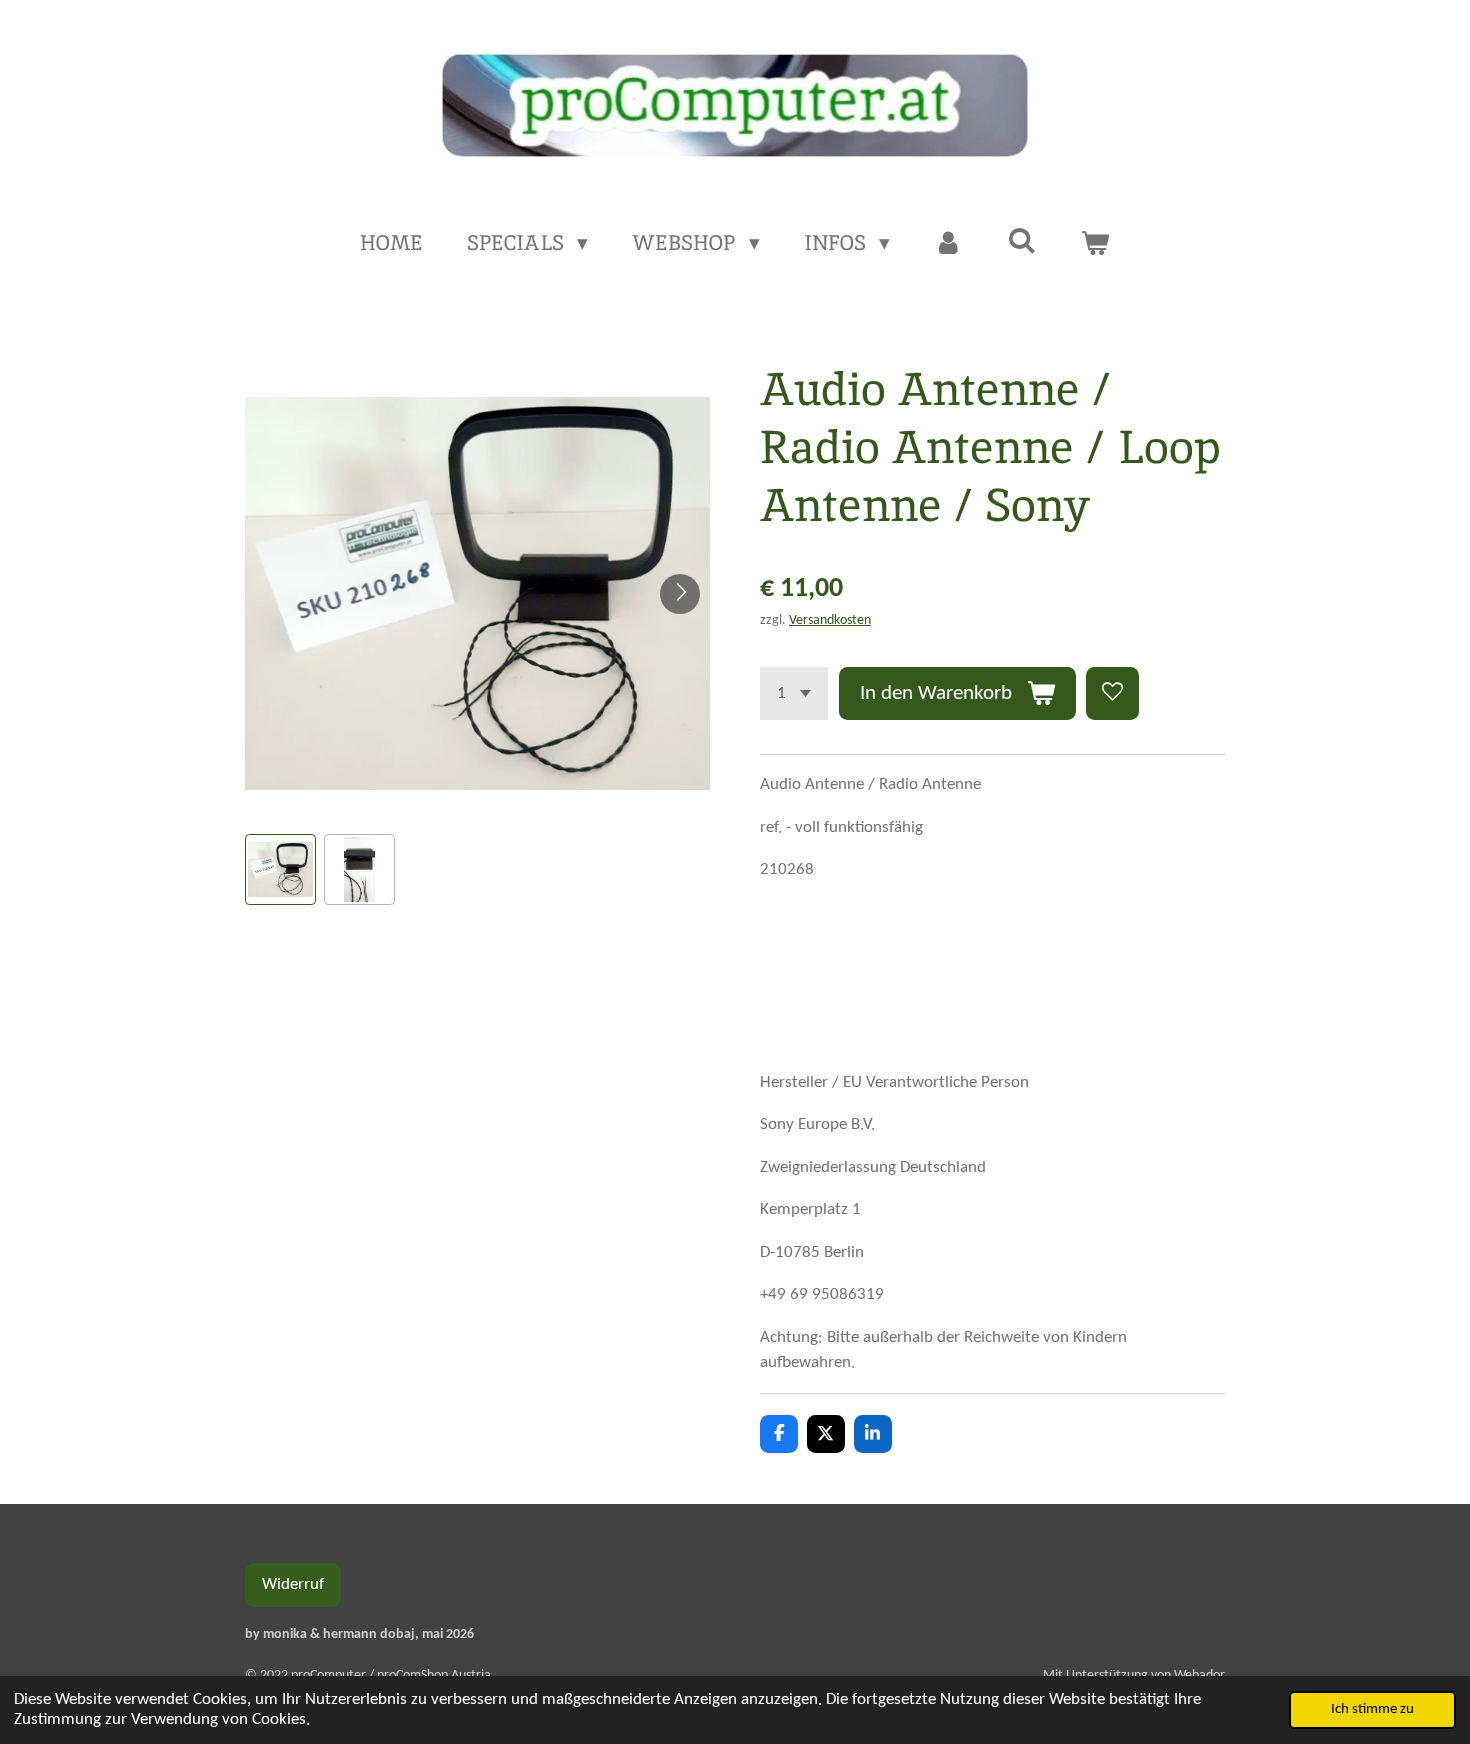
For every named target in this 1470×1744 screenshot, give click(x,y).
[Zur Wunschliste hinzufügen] (1112, 693)
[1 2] (794, 693)
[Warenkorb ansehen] (1095, 243)
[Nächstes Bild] (680, 594)
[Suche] (1021, 240)
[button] (280, 869)
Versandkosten (830, 620)
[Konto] (948, 243)
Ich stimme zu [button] (1372, 1709)
